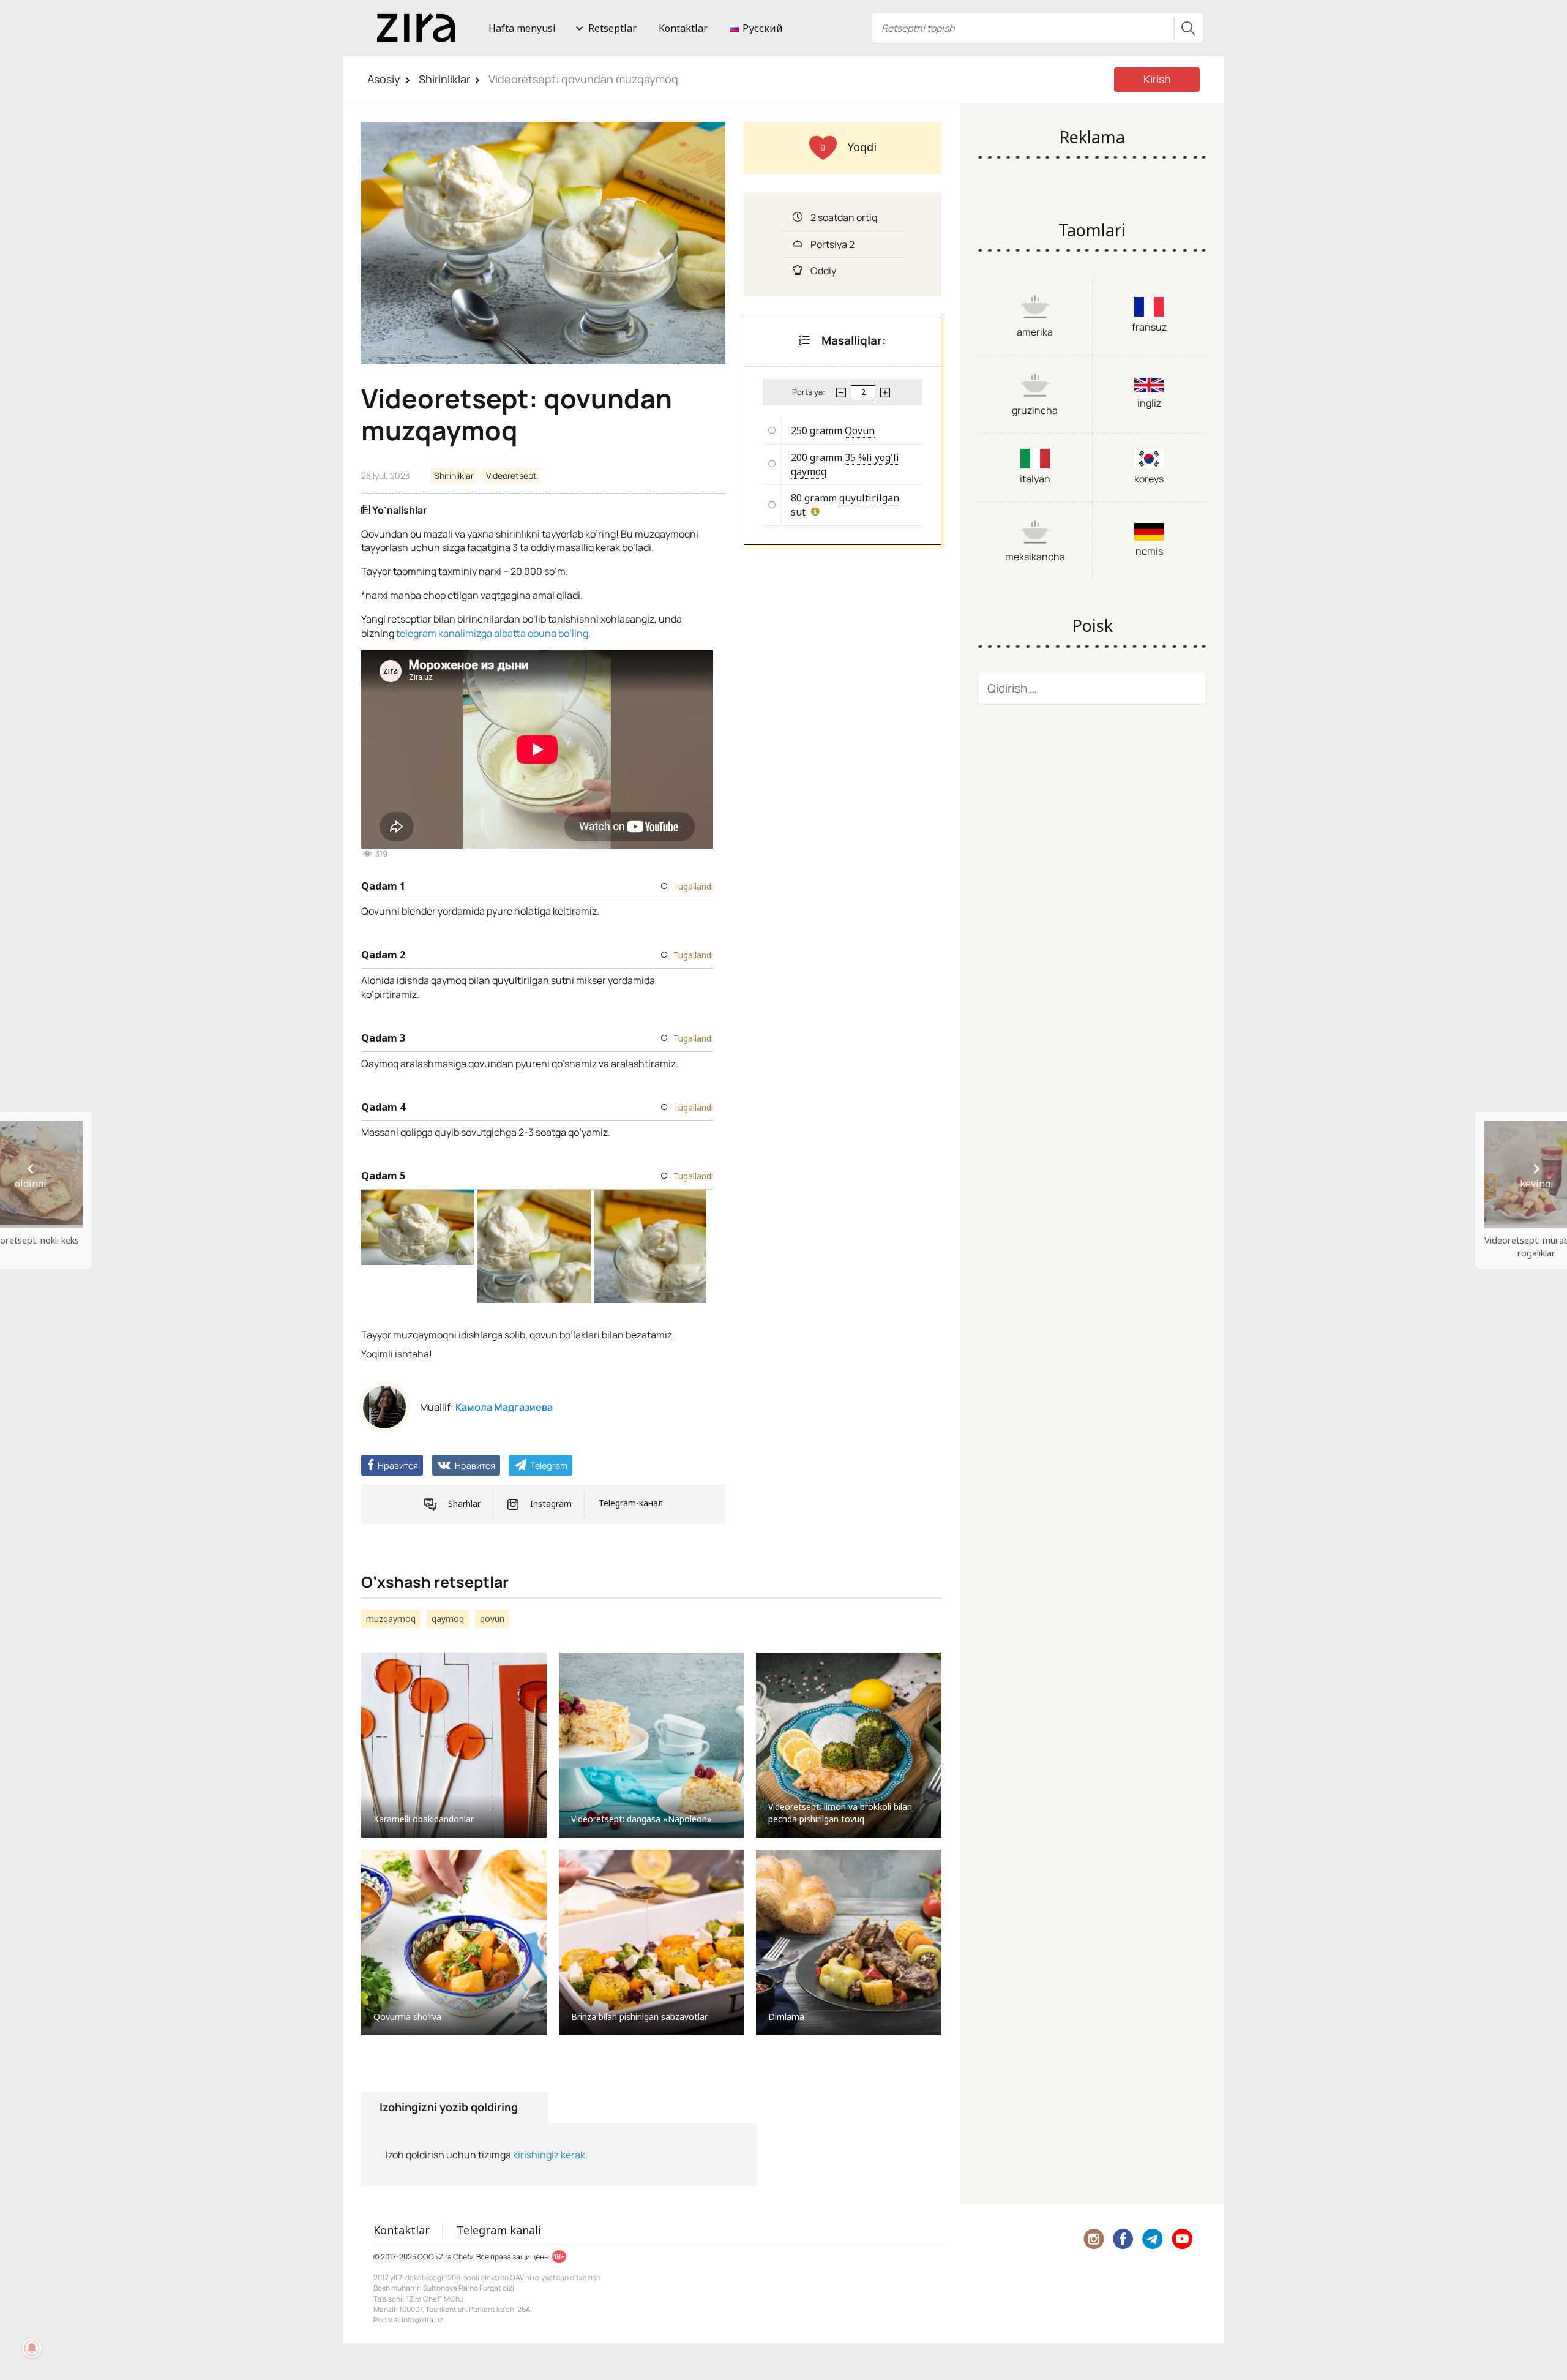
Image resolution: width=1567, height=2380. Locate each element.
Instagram (551, 1503)
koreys (1149, 479)
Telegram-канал (631, 1503)
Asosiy (384, 79)
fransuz (1149, 327)
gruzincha (1035, 410)
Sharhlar (464, 1503)
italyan (1035, 479)
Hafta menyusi (522, 28)
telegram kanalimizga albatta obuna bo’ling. (493, 633)
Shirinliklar (444, 79)
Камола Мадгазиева (504, 1407)
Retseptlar (612, 28)
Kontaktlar (683, 28)
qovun (492, 1619)
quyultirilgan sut (845, 505)
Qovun (860, 430)
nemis (1149, 551)
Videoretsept (511, 475)
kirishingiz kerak (549, 2155)
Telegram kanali (499, 2230)
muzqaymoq (391, 1619)
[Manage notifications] (32, 2348)
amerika (1035, 332)
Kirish (1157, 79)
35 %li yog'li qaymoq (845, 464)
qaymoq (448, 1619)
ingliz (1149, 403)
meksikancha (1035, 557)
